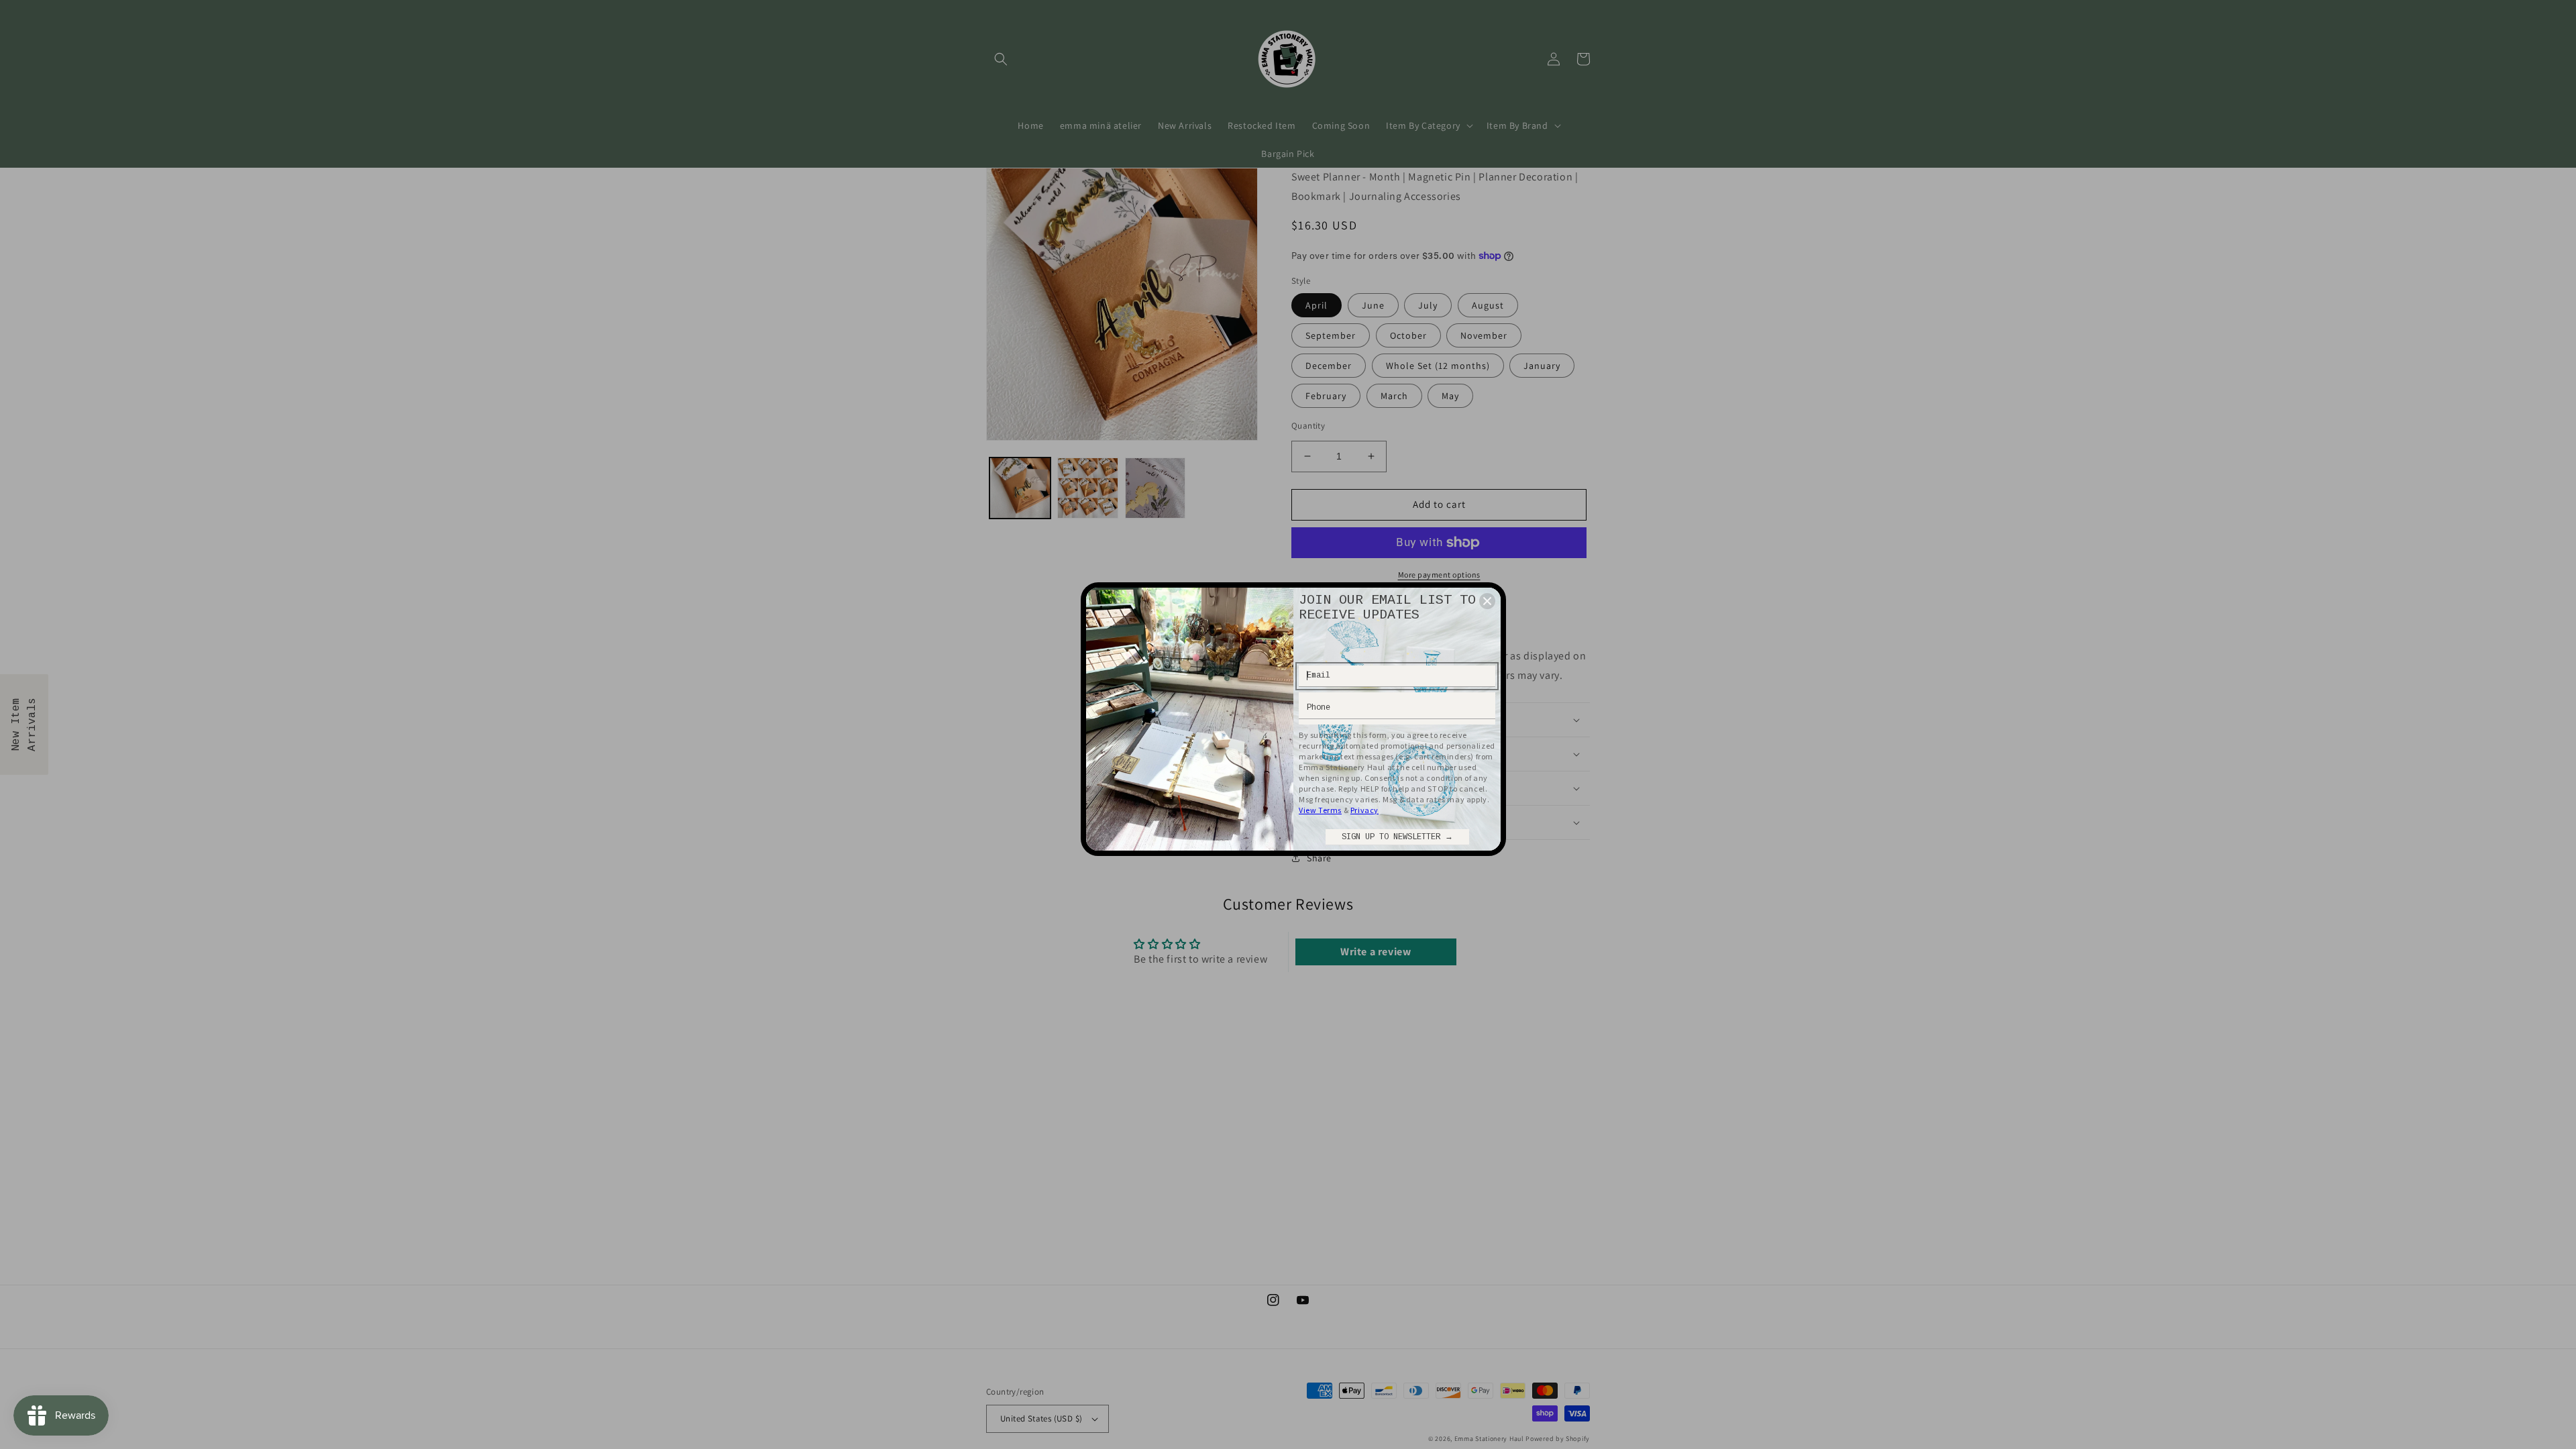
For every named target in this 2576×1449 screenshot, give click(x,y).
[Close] (1487, 601)
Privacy (1364, 810)
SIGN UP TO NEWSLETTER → (1397, 837)
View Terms (1320, 810)
